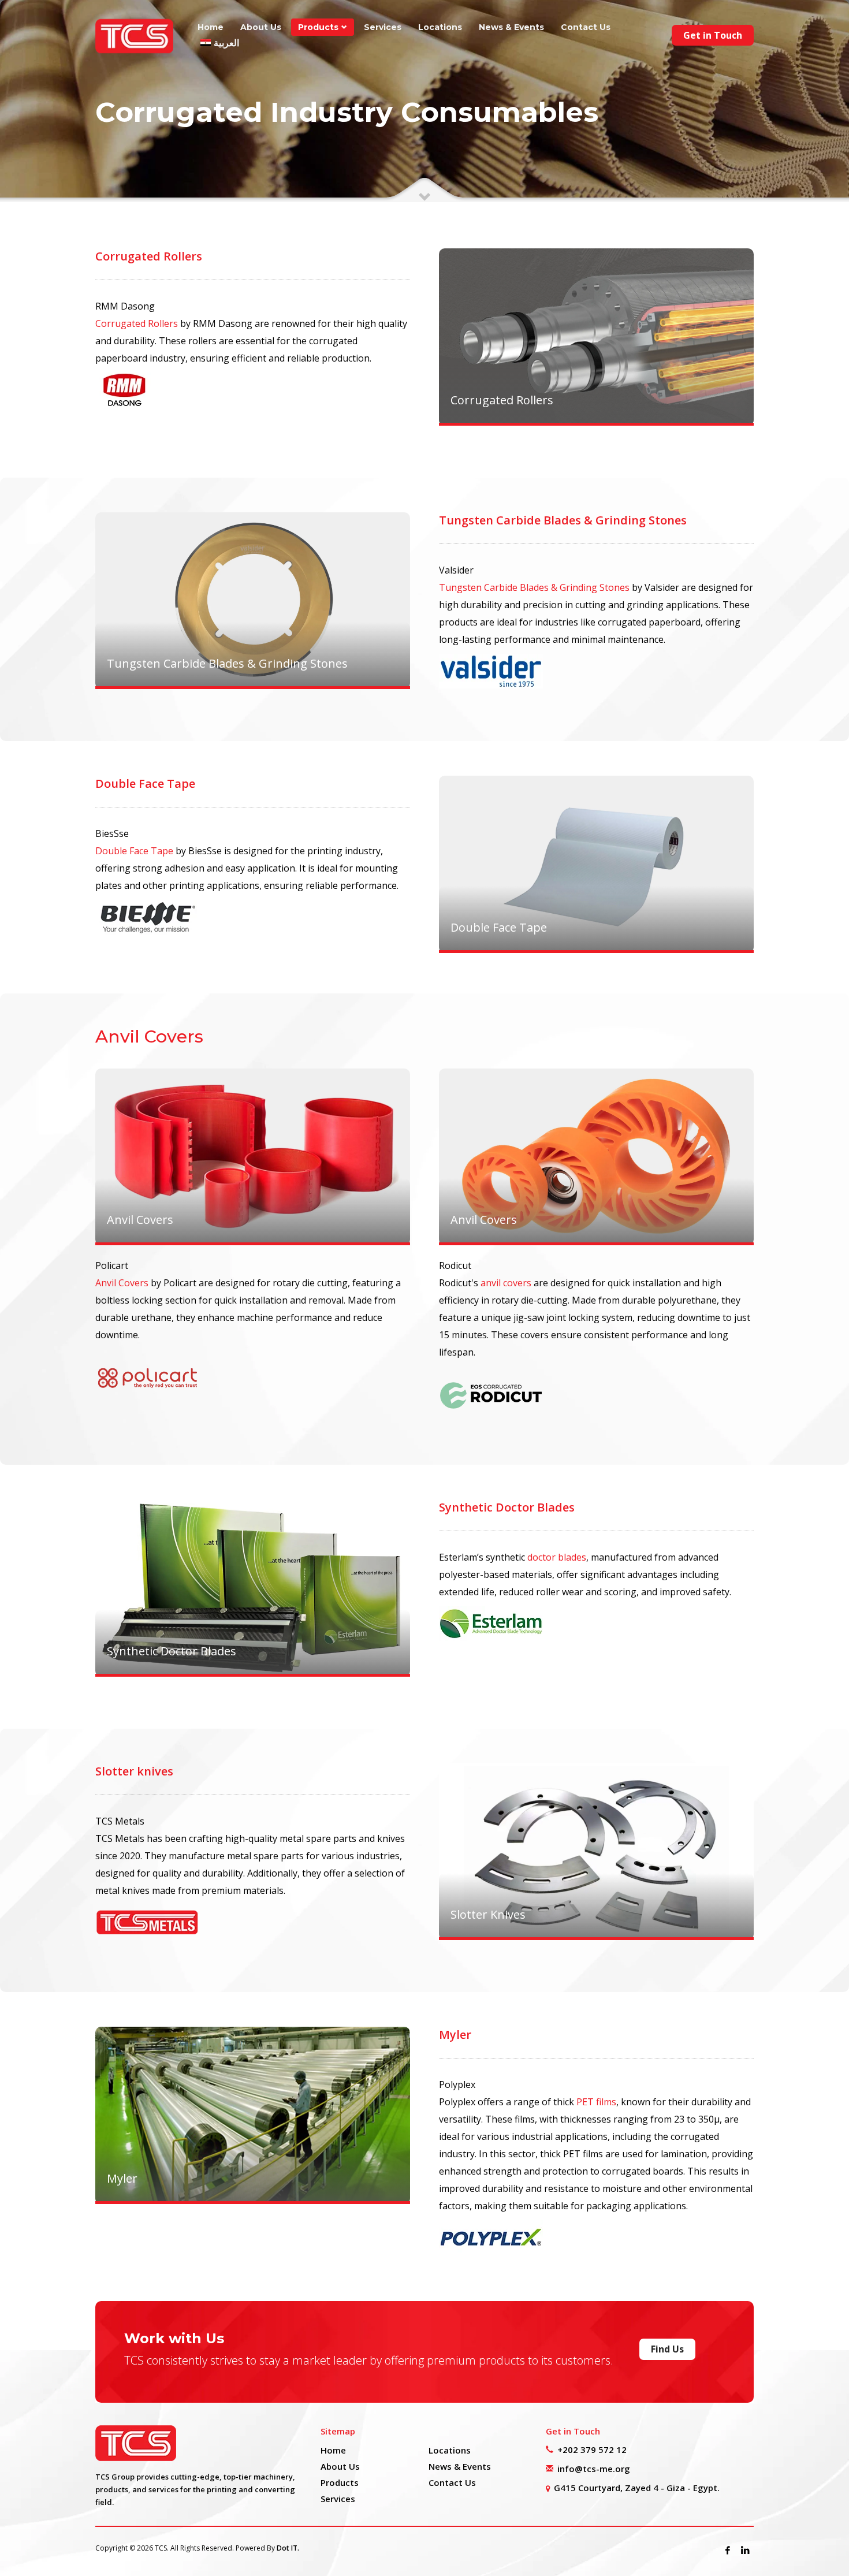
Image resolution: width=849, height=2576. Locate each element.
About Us (340, 2466)
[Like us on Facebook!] (728, 2550)
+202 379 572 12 (592, 2450)
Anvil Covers (122, 1283)
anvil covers (506, 1283)
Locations (450, 2450)
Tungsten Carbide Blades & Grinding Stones (534, 587)
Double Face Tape (134, 851)
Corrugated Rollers (137, 323)
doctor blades (557, 1557)
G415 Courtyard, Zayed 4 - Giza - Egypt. (637, 2488)
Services (338, 2499)
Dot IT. (288, 2548)
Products (340, 2482)
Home (333, 2450)
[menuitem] (220, 43)
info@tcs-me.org (594, 2469)
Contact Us (452, 2482)
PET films (596, 2102)
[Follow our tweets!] (745, 2550)
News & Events (460, 2466)
